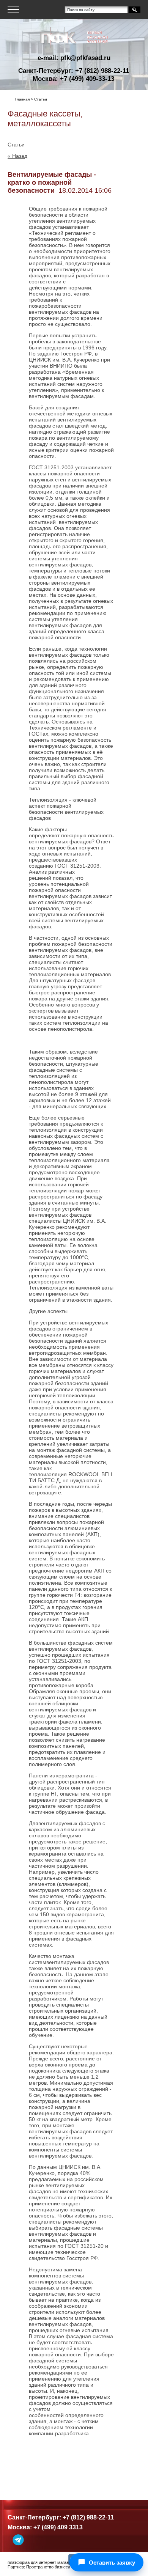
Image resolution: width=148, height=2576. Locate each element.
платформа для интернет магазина (41, 2562)
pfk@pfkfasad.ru (85, 58)
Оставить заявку (112, 2563)
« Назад (17, 156)
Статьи (16, 145)
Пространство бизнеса (48, 2567)
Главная (22, 99)
